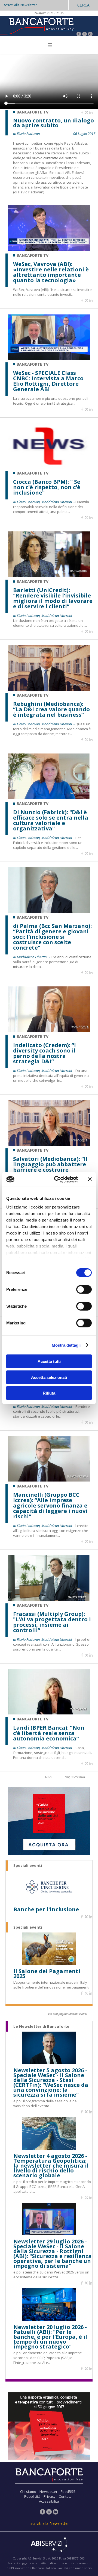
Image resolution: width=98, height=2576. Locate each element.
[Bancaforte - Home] (41, 26)
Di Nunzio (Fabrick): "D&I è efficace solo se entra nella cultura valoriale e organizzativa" (51, 820)
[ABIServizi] (49, 2545)
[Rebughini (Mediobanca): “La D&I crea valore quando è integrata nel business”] (49, 689)
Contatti (65, 2496)
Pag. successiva (75, 1777)
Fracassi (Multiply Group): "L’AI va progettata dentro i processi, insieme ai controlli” (52, 1622)
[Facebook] (79, 35)
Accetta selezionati (49, 1377)
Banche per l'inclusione (46, 1909)
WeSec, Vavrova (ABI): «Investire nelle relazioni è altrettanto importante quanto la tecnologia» (51, 272)
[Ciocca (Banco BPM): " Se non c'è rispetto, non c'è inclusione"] (49, 467)
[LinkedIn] (90, 35)
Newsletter (48, 2491)
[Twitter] (85, 35)
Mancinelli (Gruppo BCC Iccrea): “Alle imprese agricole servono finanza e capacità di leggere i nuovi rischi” (50, 1506)
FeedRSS (68, 2491)
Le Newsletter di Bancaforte (41, 2026)
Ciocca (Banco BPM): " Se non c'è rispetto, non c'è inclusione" (47, 487)
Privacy (50, 2496)
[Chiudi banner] (90, 1179)
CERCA (83, 5)
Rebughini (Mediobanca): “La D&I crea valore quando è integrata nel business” (51, 709)
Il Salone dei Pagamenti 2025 (47, 1974)
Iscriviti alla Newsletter (20, 5)
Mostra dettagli (66, 1345)
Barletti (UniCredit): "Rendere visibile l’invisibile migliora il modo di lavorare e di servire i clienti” (53, 598)
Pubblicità (32, 2496)
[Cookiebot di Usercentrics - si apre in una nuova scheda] (57, 1179)
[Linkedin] (91, 113)
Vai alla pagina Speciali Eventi (68, 2014)
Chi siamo (28, 2491)
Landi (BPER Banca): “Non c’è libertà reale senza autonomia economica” (49, 1733)
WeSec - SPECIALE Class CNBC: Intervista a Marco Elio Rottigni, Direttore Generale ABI (48, 381)
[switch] (84, 1289)
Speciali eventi (28, 1866)
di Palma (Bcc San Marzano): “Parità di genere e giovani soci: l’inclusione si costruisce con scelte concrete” (52, 937)
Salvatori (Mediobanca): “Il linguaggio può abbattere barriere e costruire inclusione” (50, 1167)
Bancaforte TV (33, 255)
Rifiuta (49, 1393)
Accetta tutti (49, 1361)
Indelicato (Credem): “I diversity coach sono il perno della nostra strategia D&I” (45, 1053)
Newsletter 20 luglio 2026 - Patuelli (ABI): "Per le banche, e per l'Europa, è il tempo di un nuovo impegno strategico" (50, 2337)
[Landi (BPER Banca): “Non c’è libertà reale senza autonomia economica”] (49, 1713)
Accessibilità (49, 2501)
